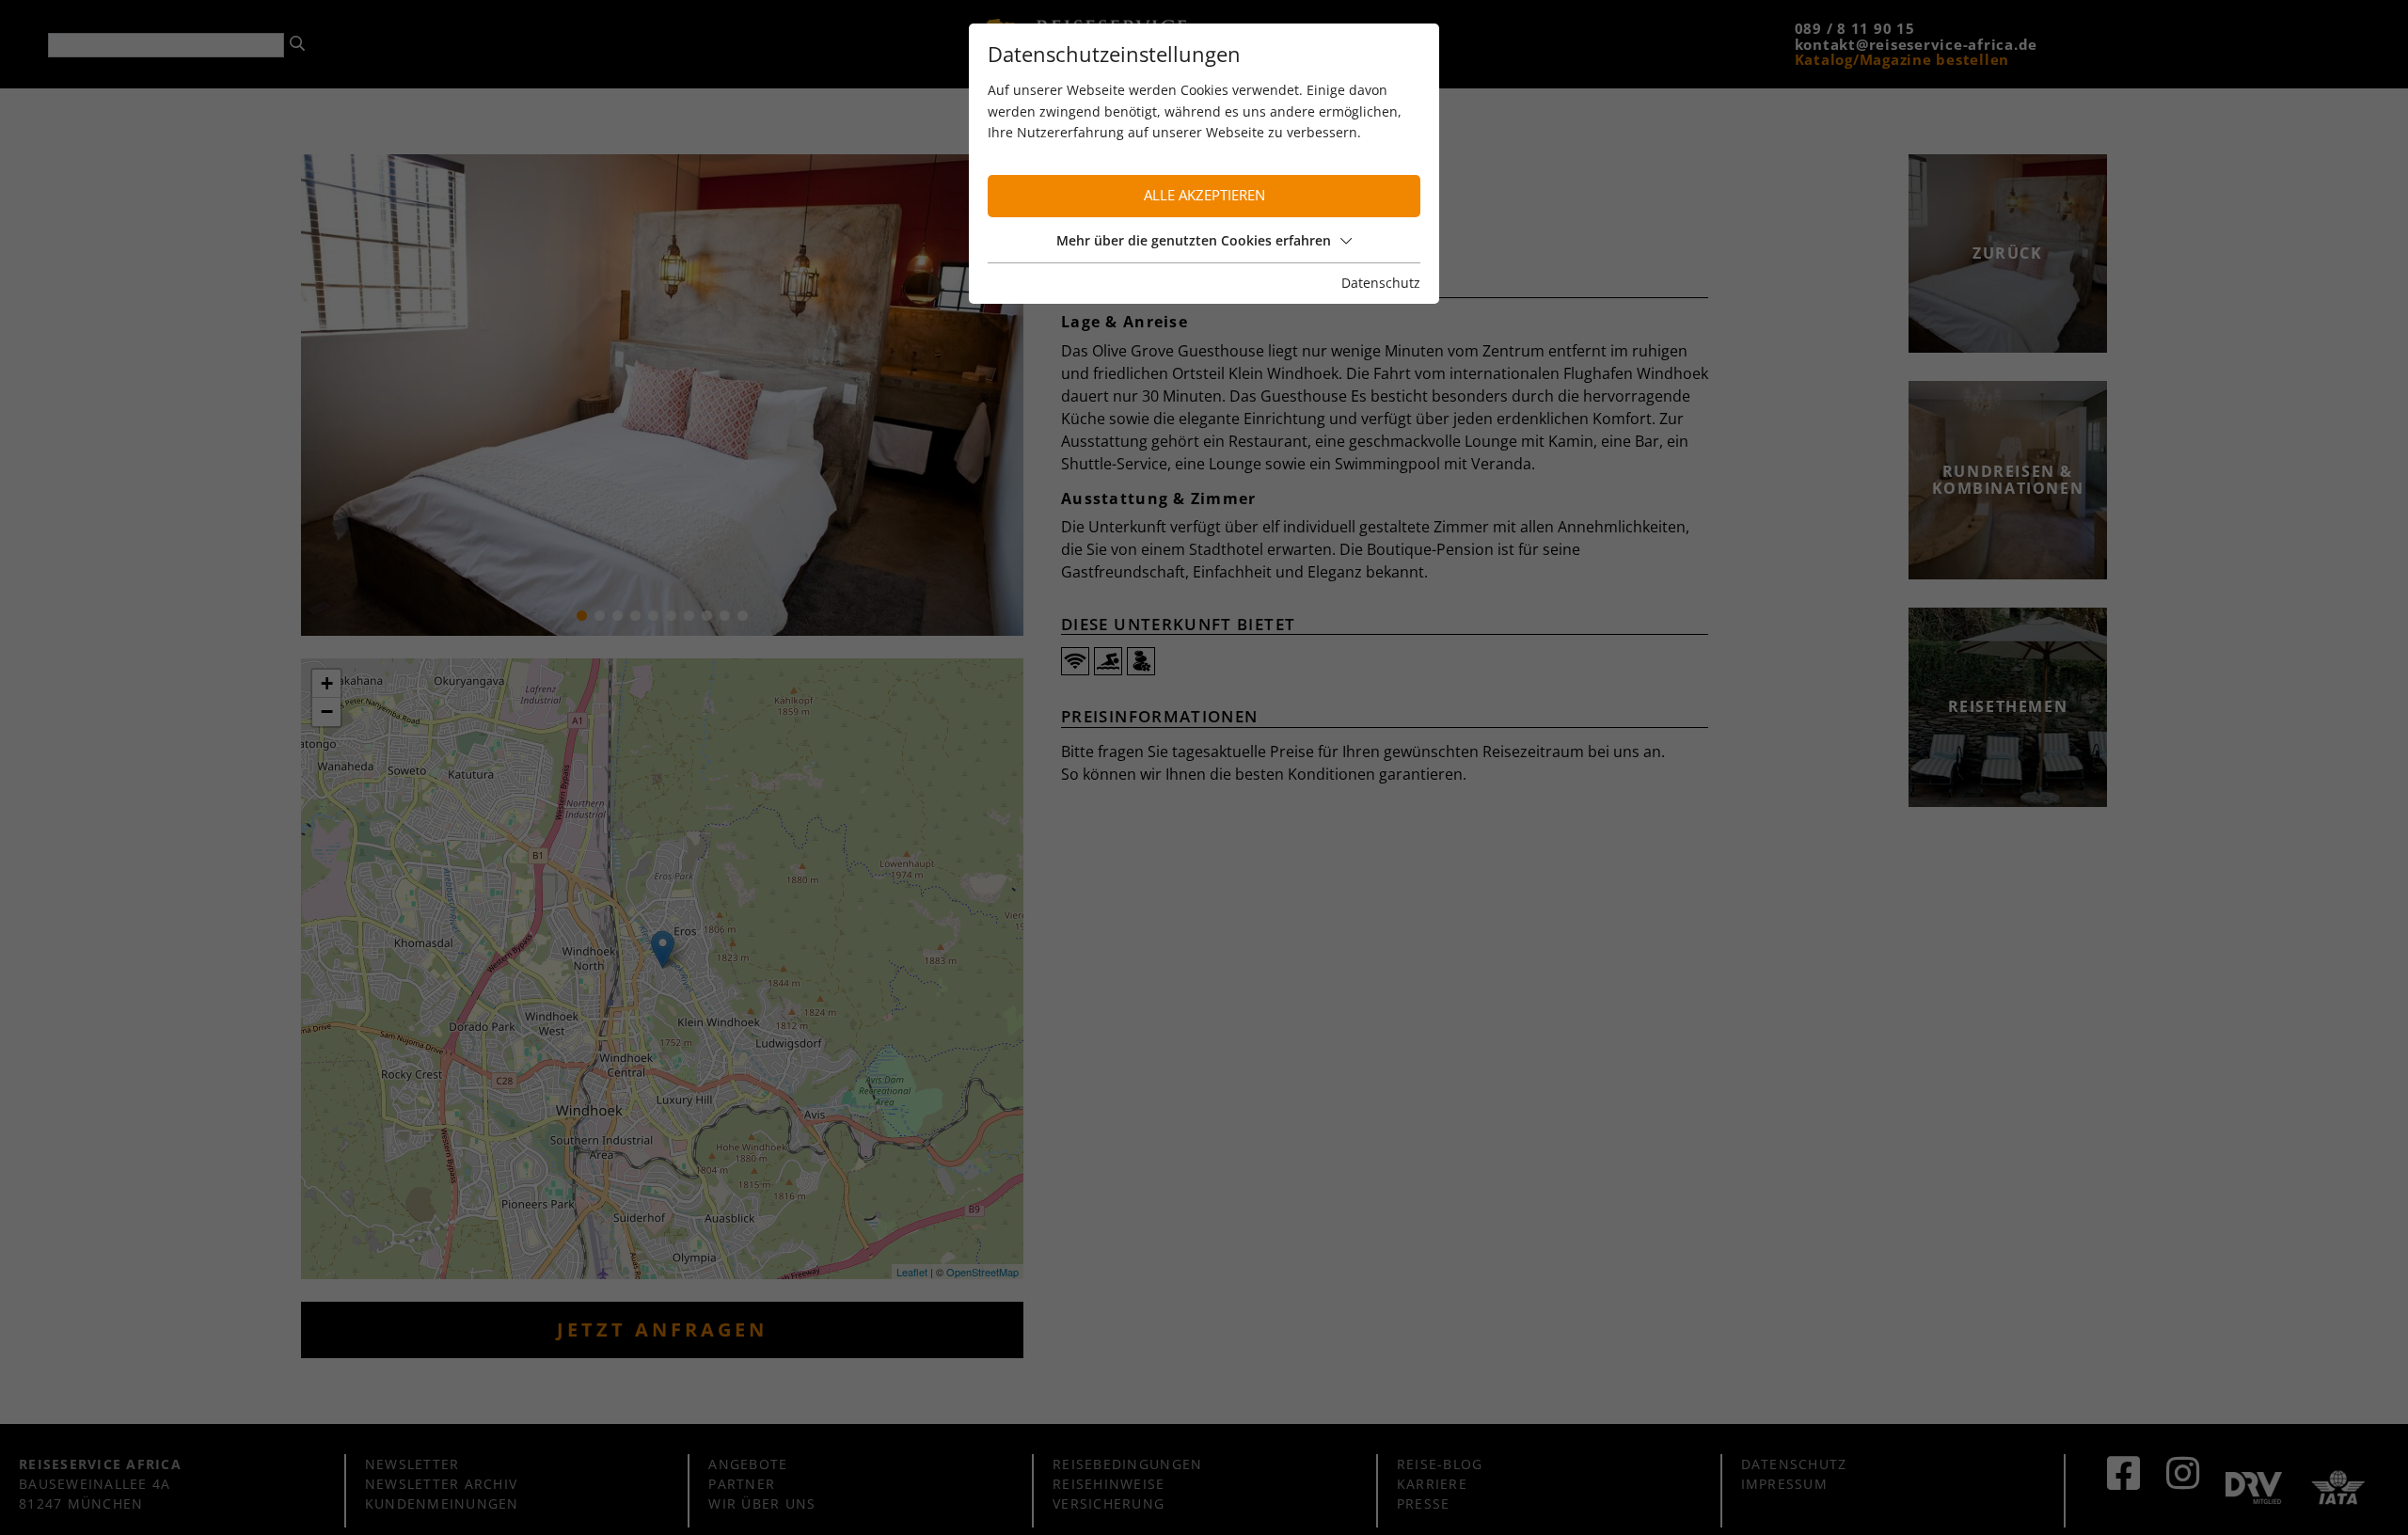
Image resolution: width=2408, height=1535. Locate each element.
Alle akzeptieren (1204, 195)
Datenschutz (1381, 283)
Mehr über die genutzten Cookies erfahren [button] (1194, 240)
